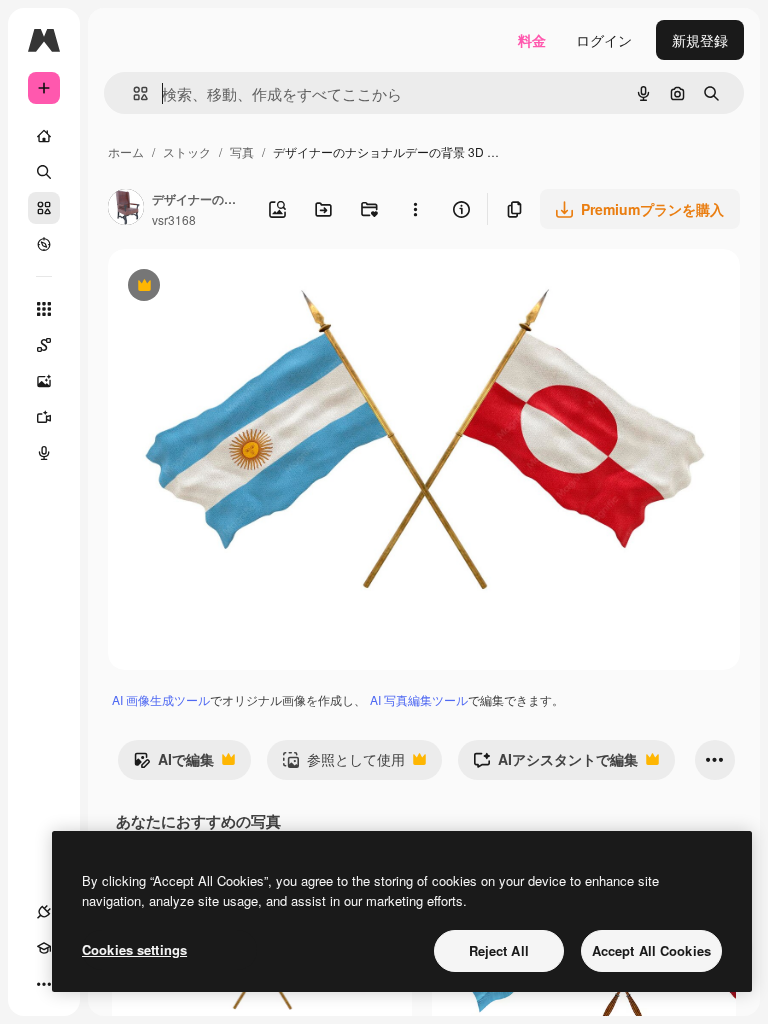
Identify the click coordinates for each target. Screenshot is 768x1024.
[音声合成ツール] (44, 453)
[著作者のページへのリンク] (126, 209)
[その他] (44, 984)
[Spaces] (44, 345)
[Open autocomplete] (132, 93)
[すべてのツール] (44, 309)
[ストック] (44, 208)
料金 (532, 40)
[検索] (44, 172)
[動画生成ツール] (44, 417)
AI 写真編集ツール (419, 699)
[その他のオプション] (415, 209)
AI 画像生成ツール (161, 699)
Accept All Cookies (651, 950)
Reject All (499, 950)
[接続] (44, 912)
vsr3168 (174, 219)
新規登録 (700, 40)
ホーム (126, 151)
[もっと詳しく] (44, 244)
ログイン (604, 40)
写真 (242, 151)
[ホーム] (44, 136)
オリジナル (245, 287)
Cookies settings (134, 949)
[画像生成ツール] (44, 381)
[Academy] (44, 948)
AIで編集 (173, 764)
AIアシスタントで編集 (555, 764)
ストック (187, 151)
